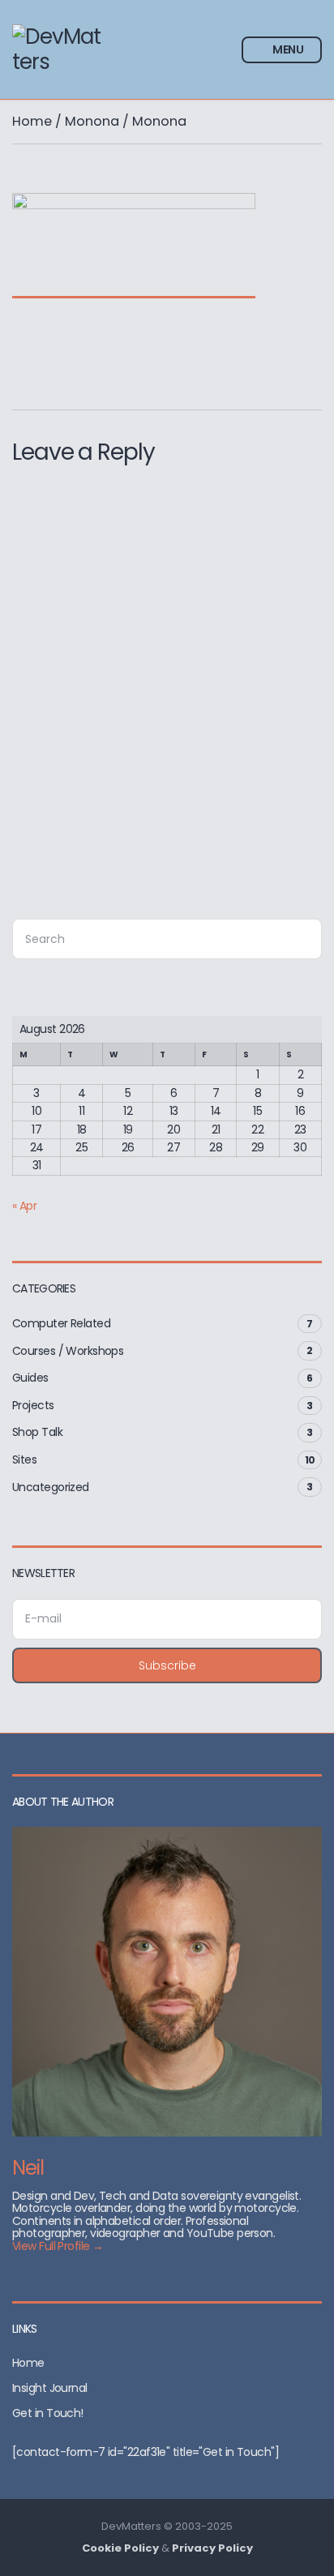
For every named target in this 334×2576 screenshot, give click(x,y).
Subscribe (167, 1665)
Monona (92, 121)
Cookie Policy (120, 2548)
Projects (33, 1405)
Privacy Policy (212, 2548)
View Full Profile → (58, 2246)
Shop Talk (37, 1432)
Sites (24, 1459)
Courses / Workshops (68, 1351)
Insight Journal (50, 2388)
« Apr (24, 1206)
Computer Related (61, 1323)
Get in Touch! (48, 2413)
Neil (28, 2168)
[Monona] (134, 287)
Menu (287, 49)
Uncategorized (51, 1487)
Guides (30, 1378)
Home (32, 121)
